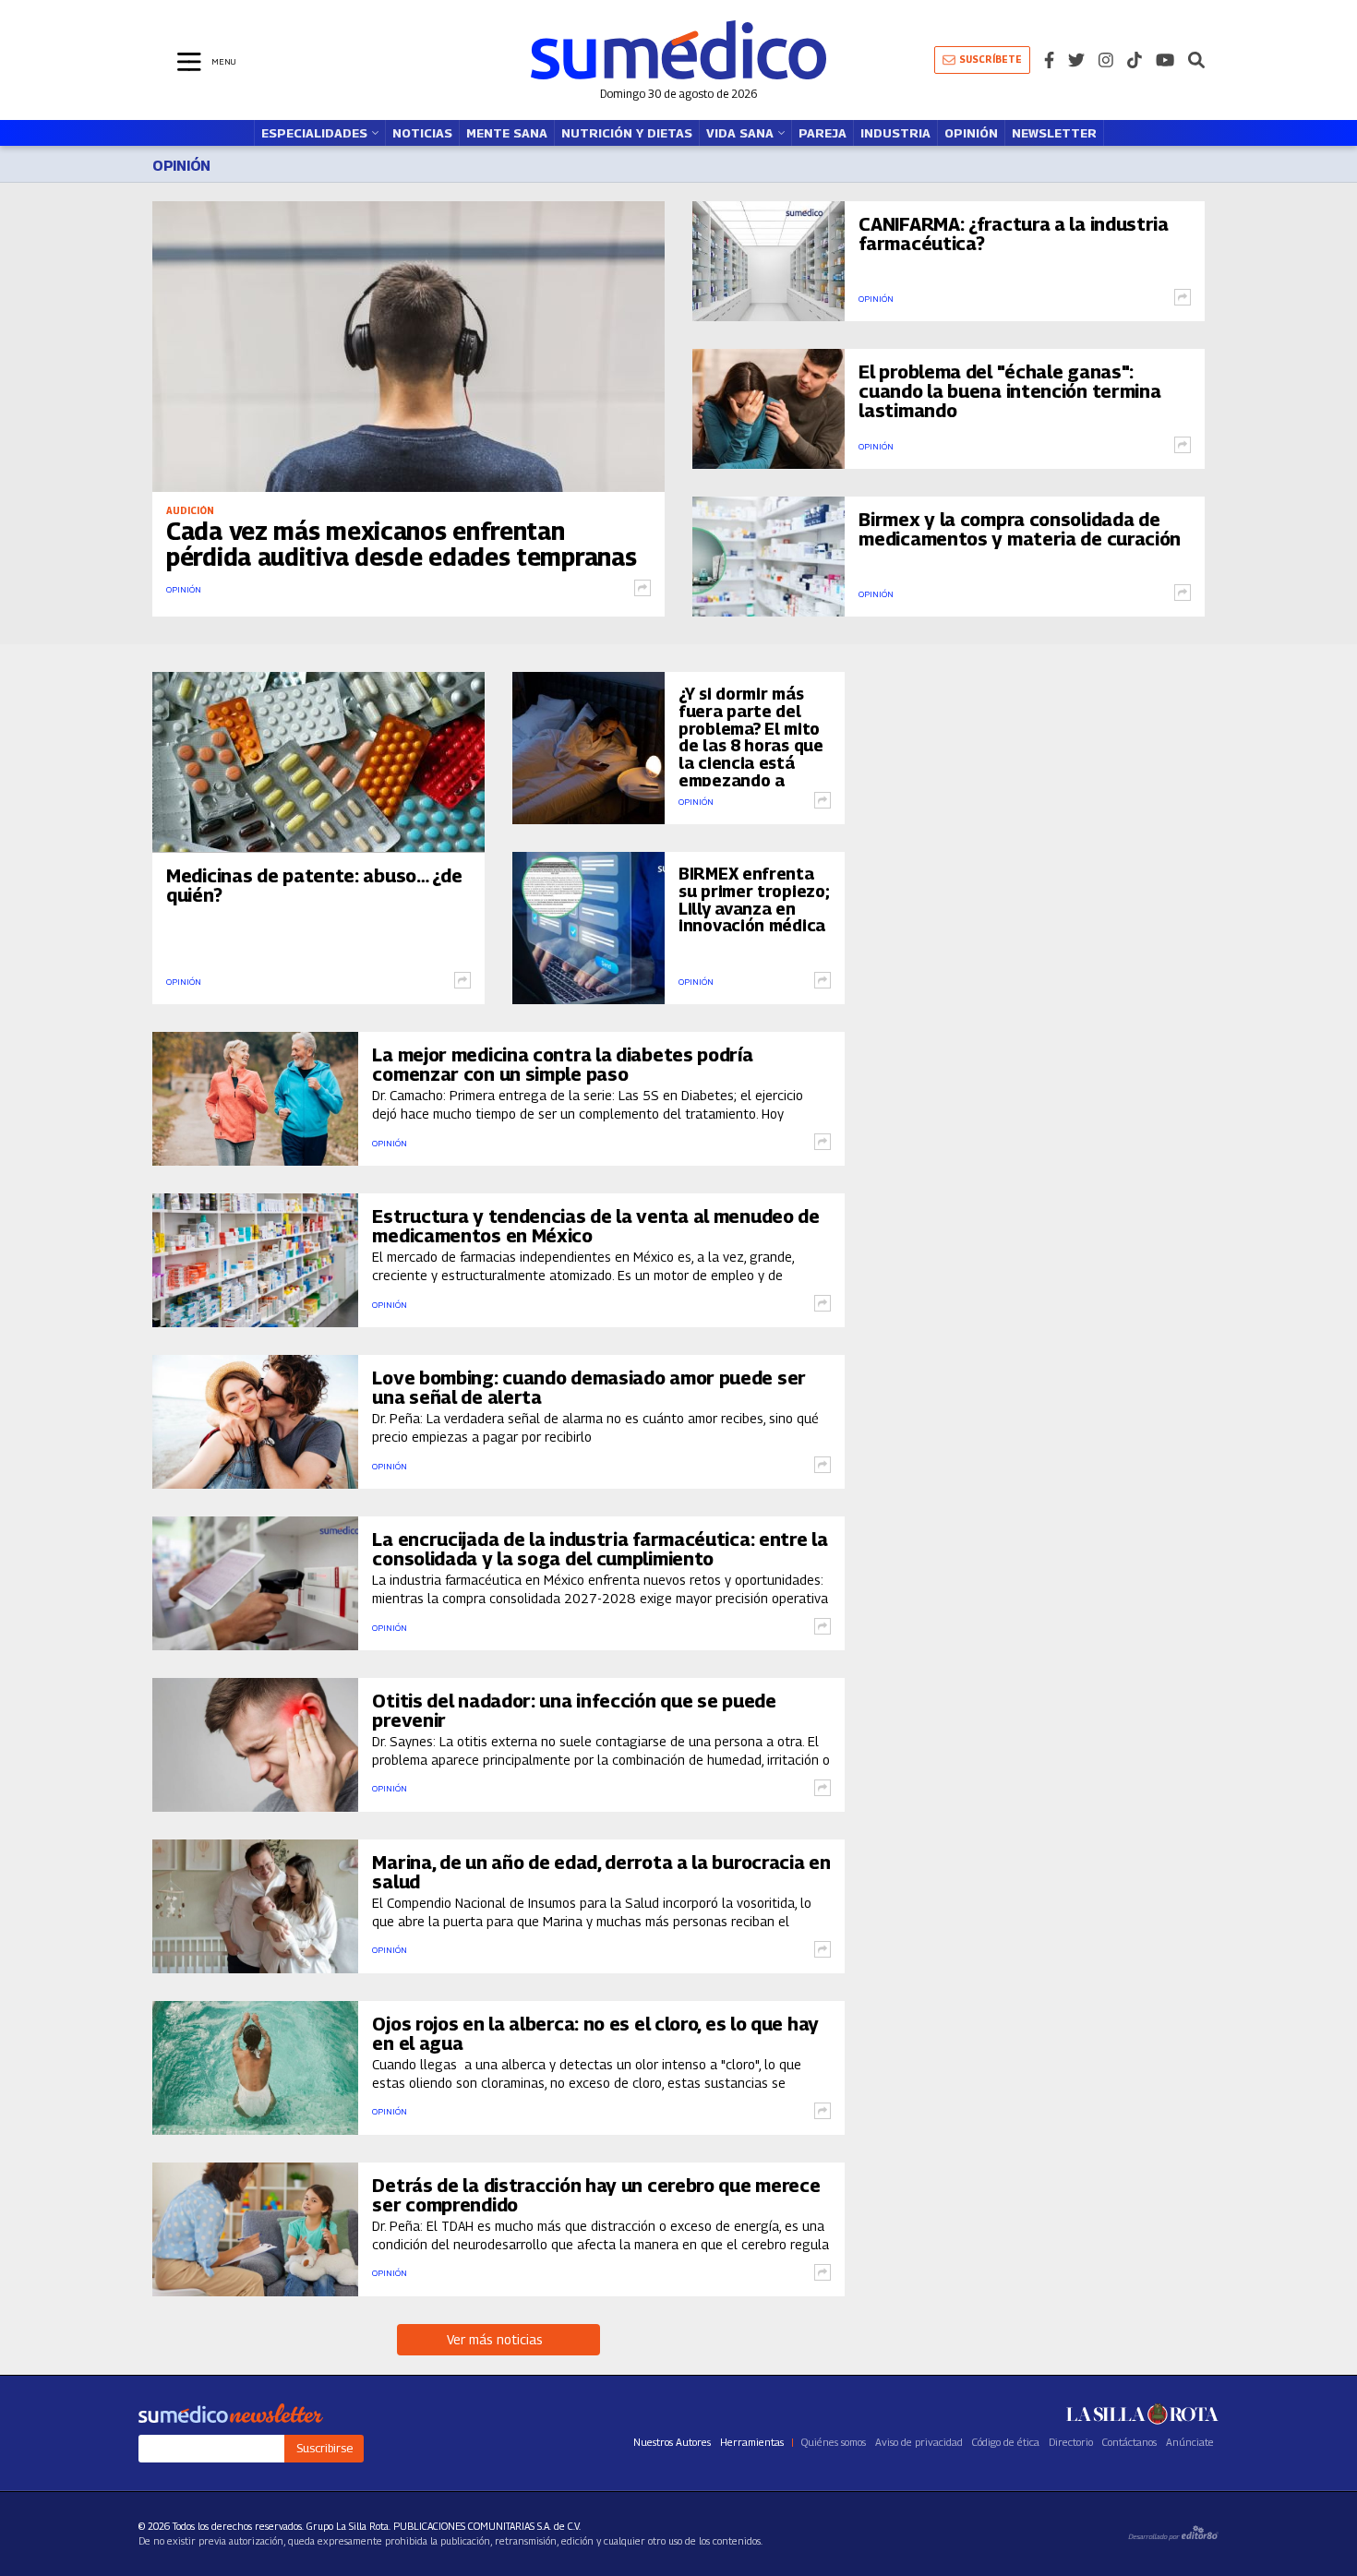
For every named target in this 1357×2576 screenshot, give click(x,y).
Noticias (422, 133)
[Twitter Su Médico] (1076, 60)
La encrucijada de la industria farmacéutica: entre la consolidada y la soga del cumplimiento (600, 1550)
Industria (895, 133)
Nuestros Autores (672, 2442)
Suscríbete (991, 60)
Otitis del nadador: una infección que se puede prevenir (574, 1711)
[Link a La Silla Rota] (1142, 2414)
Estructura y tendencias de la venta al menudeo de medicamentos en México (595, 1227)
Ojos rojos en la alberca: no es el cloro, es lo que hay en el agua (595, 2034)
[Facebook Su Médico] (1049, 60)
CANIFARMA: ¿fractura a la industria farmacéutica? (1014, 234)
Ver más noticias (498, 2339)
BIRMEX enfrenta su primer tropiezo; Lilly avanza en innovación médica (754, 900)
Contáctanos (1129, 2442)
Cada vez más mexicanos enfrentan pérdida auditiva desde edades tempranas (401, 544)
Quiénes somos (834, 2442)
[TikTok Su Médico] (1135, 60)
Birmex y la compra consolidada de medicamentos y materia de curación (1020, 530)
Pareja (823, 133)
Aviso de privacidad (919, 2442)
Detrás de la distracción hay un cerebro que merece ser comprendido (596, 2196)
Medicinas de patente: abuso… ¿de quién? (314, 886)
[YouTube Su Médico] (1165, 60)
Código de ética (1006, 2442)
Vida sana (740, 133)
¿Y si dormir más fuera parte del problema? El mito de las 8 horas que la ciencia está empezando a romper (751, 746)
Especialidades (314, 133)
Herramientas (752, 2442)
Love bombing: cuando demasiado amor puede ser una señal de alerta (589, 1388)
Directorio (1071, 2442)
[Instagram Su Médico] (1106, 60)
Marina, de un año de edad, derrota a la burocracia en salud (601, 1873)
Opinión (971, 133)
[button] (1196, 60)
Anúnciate (1190, 2442)
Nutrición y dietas (627, 133)
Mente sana (507, 133)
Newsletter (1054, 133)
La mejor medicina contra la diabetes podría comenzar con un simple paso (562, 1065)
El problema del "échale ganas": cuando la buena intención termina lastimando (1009, 392)
